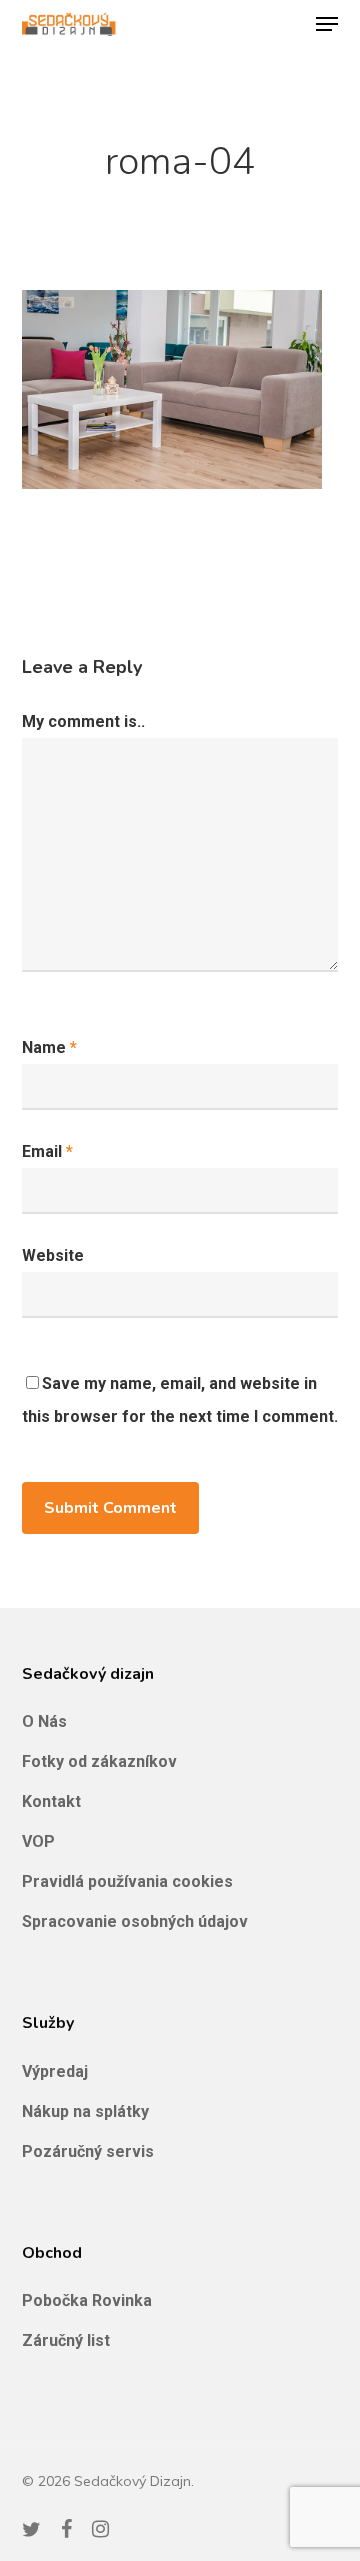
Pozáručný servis (88, 2151)
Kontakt (51, 1801)
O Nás (44, 1721)
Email (47, 1151)
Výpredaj (55, 2071)
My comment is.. (83, 721)
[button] (327, 24)
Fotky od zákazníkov (99, 1761)
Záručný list (66, 2340)
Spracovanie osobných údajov (135, 1921)
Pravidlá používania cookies (127, 1881)
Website (53, 1255)
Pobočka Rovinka (87, 2300)
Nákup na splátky (85, 2111)
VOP (38, 1841)
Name (49, 1047)
